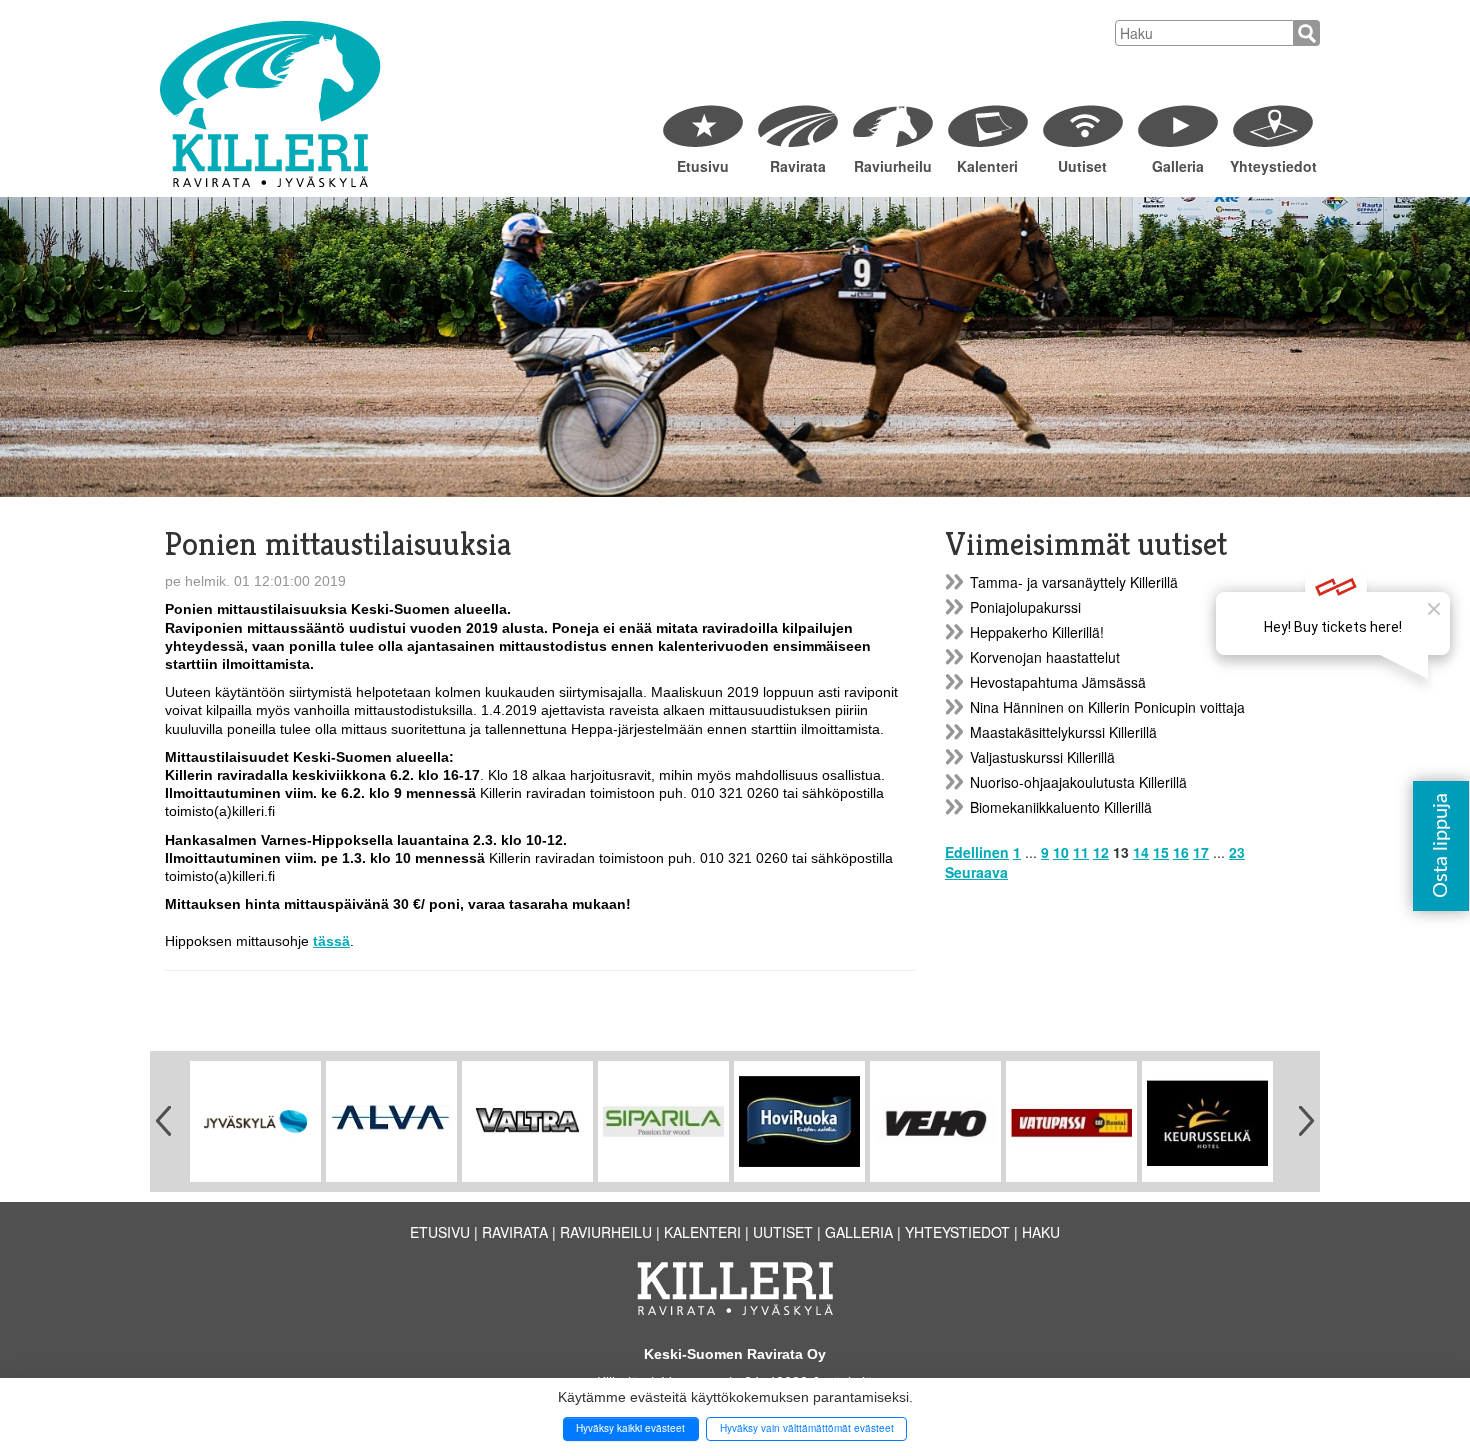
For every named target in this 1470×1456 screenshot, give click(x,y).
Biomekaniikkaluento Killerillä (1061, 807)
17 (1201, 852)
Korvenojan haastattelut (1045, 657)
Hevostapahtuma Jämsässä (1058, 682)
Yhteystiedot (1272, 166)
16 (1181, 852)
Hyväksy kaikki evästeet (630, 1428)
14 (1141, 852)
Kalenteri (987, 166)
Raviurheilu (893, 166)
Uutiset (1082, 166)
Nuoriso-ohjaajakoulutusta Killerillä (1078, 782)
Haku (1041, 1232)
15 (1161, 852)
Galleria (1178, 166)
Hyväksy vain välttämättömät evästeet (807, 1428)
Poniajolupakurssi (1025, 607)
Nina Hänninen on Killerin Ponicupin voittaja (1107, 707)
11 (1081, 852)
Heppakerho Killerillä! (1037, 632)
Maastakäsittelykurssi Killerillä (1063, 732)
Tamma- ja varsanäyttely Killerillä (1074, 582)
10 (1061, 852)
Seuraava (976, 872)
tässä (331, 941)
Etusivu (703, 166)
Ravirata (798, 166)
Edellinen (977, 852)
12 (1101, 852)
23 (1237, 852)
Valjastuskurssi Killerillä (1042, 757)
